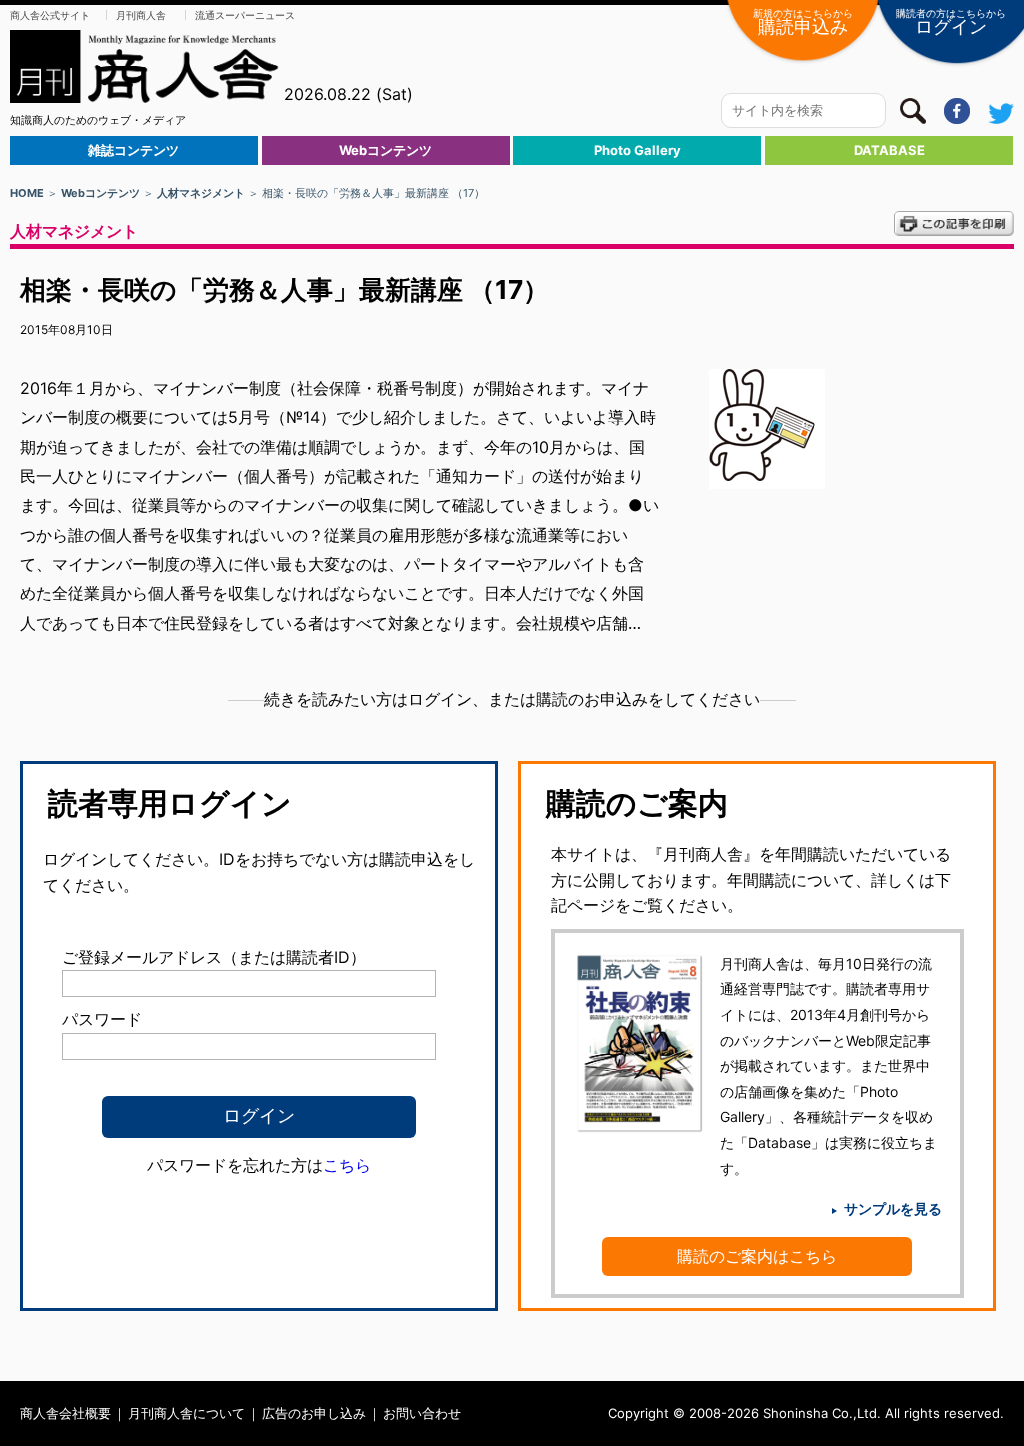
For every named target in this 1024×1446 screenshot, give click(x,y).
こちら (347, 1165)
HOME (27, 193)
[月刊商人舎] (145, 66)
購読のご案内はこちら (757, 1256)
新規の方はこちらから (803, 22)
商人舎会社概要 (65, 1413)
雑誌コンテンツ (133, 150)
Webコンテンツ (385, 150)
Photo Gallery (637, 150)
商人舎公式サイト (50, 15)
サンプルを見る (893, 1208)
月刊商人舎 (141, 15)
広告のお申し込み (314, 1413)
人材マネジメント (201, 193)
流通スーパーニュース (245, 15)
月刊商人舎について (186, 1413)
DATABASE (889, 150)
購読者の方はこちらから (951, 22)
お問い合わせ (422, 1413)
